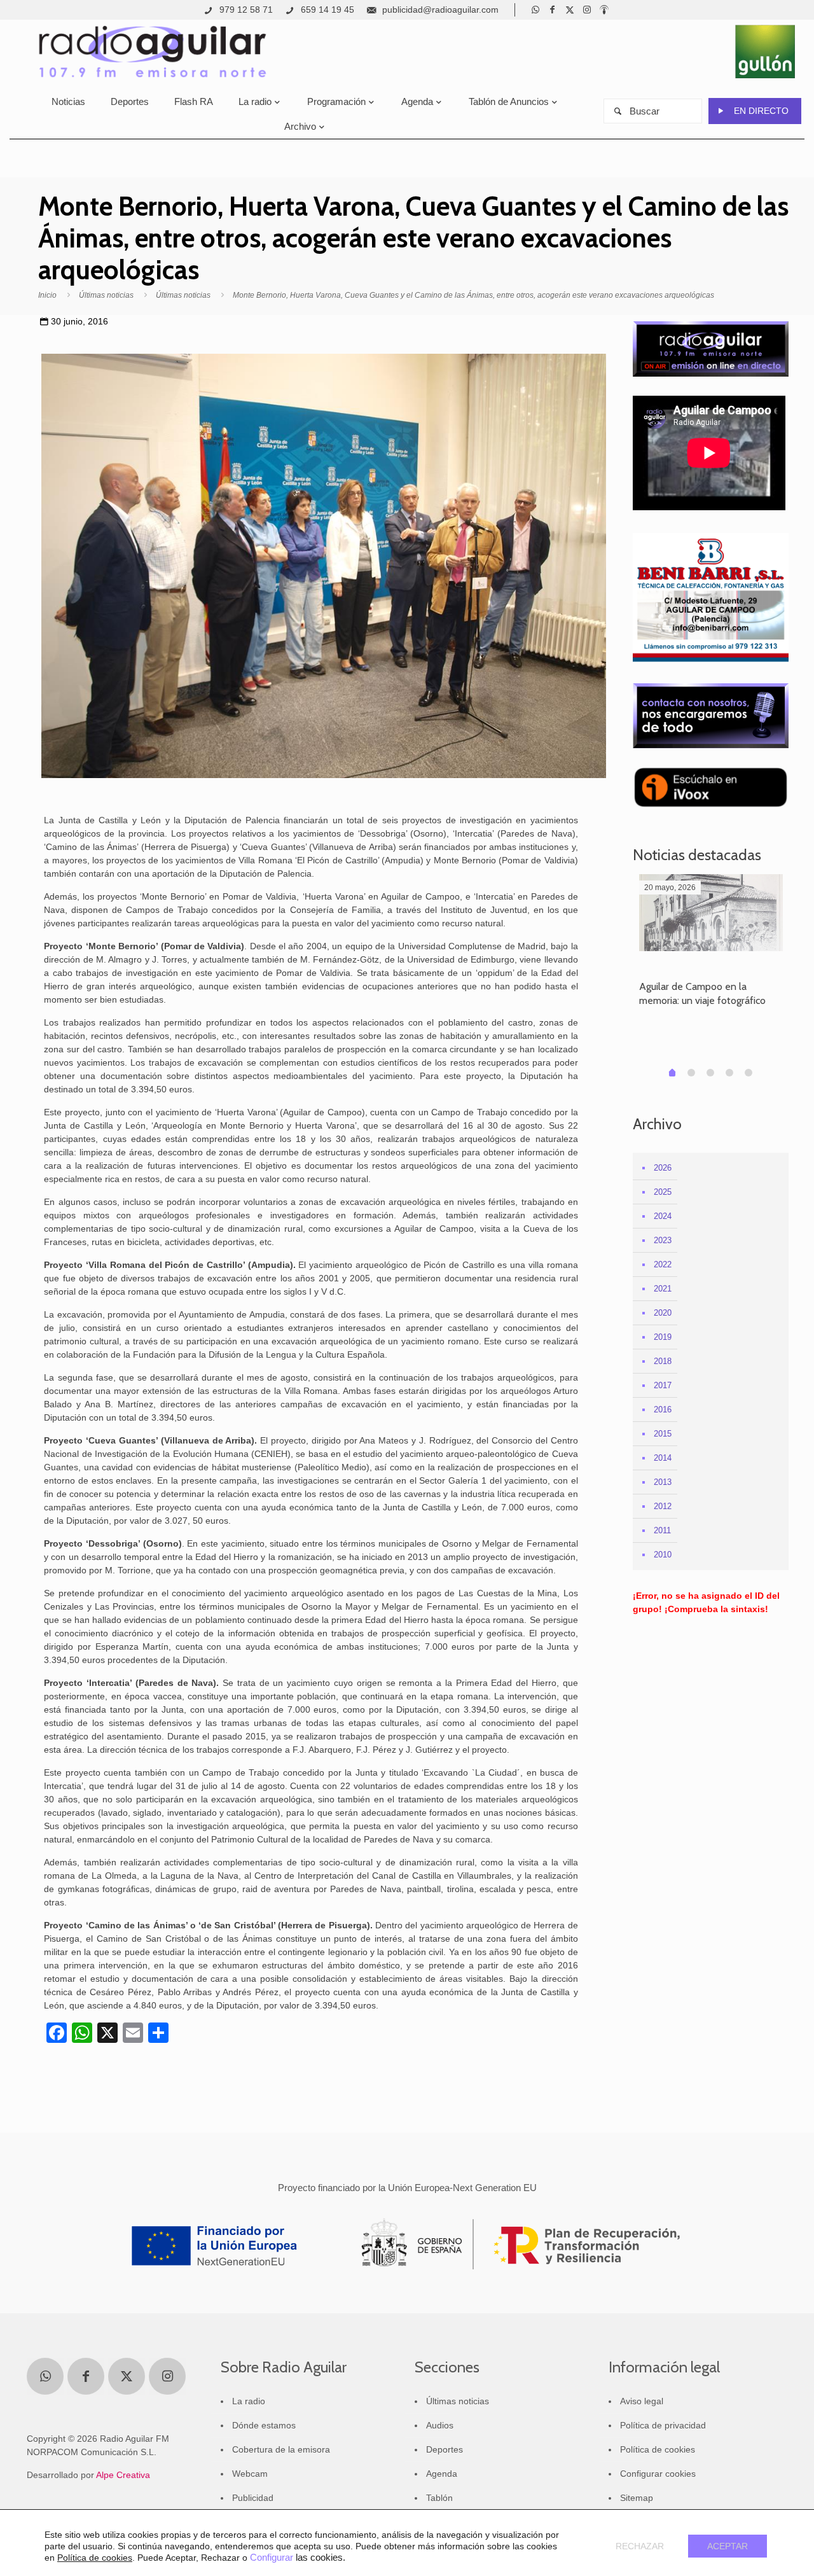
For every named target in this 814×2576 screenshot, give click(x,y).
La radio (249, 2401)
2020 (663, 1313)
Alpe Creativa (123, 2475)
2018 (663, 1361)
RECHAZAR (640, 2546)
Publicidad (253, 2498)
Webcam (250, 2474)
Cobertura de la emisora (281, 2449)
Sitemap (637, 2498)
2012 (663, 1506)
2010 (663, 1555)
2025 (663, 1192)
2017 (663, 1385)
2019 (663, 1337)
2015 (663, 1434)
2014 (663, 1458)
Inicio (47, 295)
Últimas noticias (106, 295)
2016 (663, 1410)
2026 (663, 1168)
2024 (663, 1216)
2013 (663, 1482)
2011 (662, 1530)
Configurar (272, 2558)
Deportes (445, 2449)
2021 (663, 1289)
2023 (663, 1240)
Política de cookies (658, 2449)
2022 (663, 1264)
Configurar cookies (658, 2474)
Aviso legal (642, 2401)
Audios (440, 2425)
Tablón (439, 2498)
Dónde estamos (264, 2425)
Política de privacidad (663, 2425)
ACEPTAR (728, 2546)
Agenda (442, 2474)
